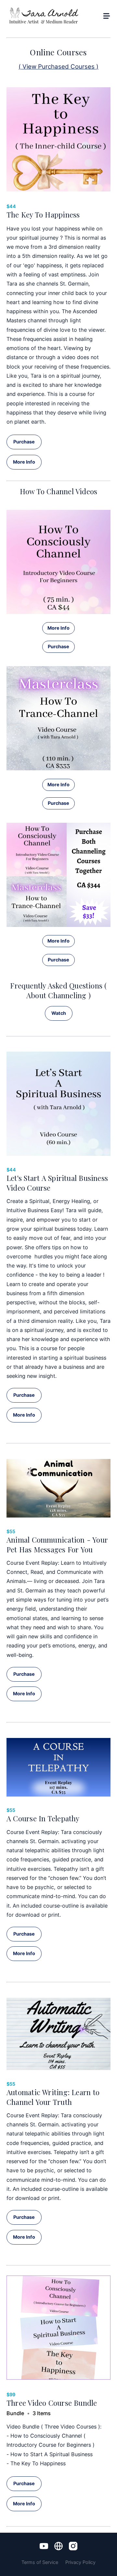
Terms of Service (40, 2562)
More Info (24, 462)
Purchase (24, 442)
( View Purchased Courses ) (58, 67)
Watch (59, 1013)
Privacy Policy (80, 2562)
